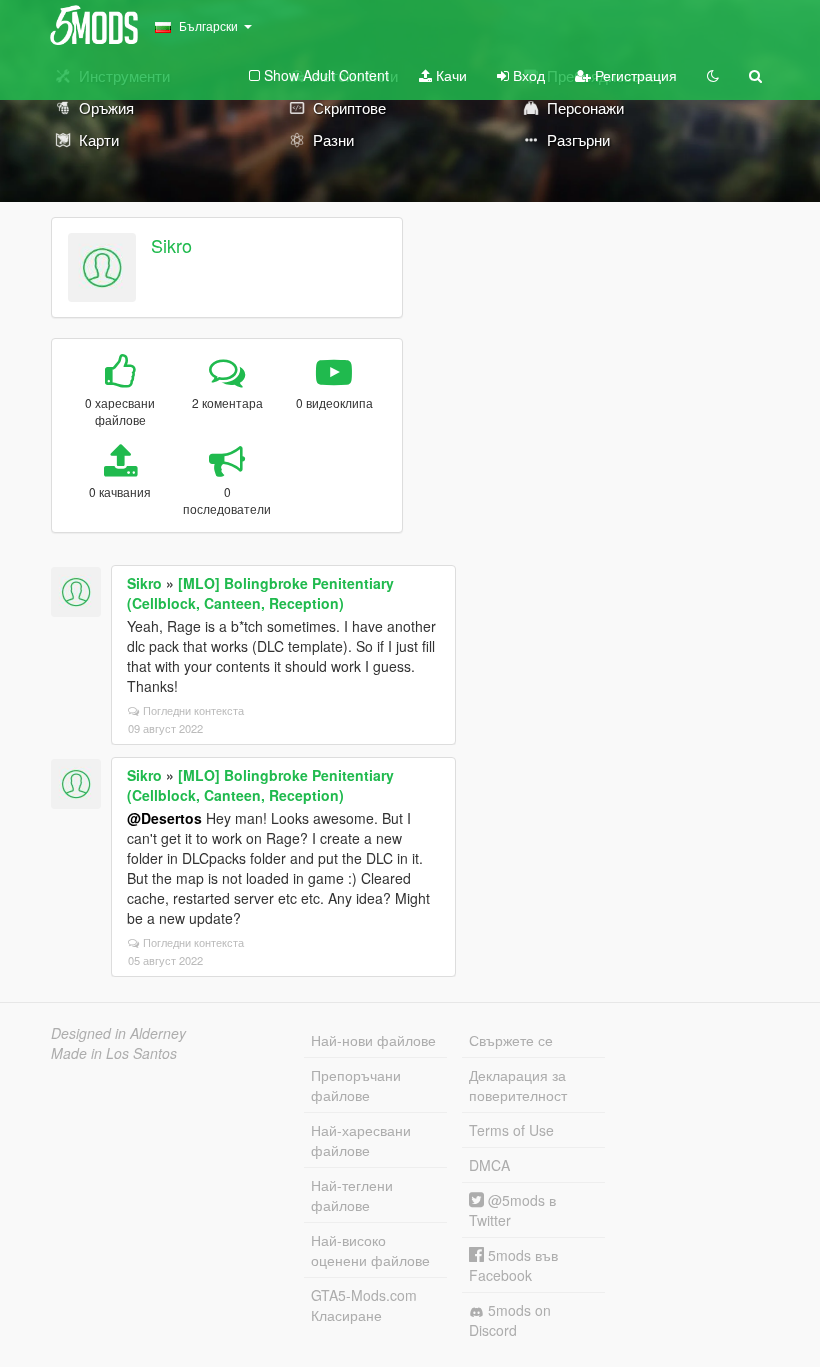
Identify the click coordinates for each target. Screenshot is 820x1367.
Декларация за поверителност (518, 1085)
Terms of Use (511, 1130)
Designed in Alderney (118, 1033)
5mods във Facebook (513, 1265)
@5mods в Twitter (512, 1210)
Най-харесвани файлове (361, 1140)
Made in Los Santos (114, 1053)
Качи (449, 75)
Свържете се (511, 1040)
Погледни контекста (193, 710)
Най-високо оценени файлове (370, 1250)
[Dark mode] (713, 75)
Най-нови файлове (373, 1040)
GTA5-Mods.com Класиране (364, 1305)
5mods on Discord (510, 1320)
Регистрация (634, 75)
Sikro (171, 245)
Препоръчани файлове (356, 1085)
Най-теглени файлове (352, 1195)
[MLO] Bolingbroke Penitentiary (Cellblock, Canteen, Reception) (260, 593)
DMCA (489, 1165)
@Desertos (164, 818)
